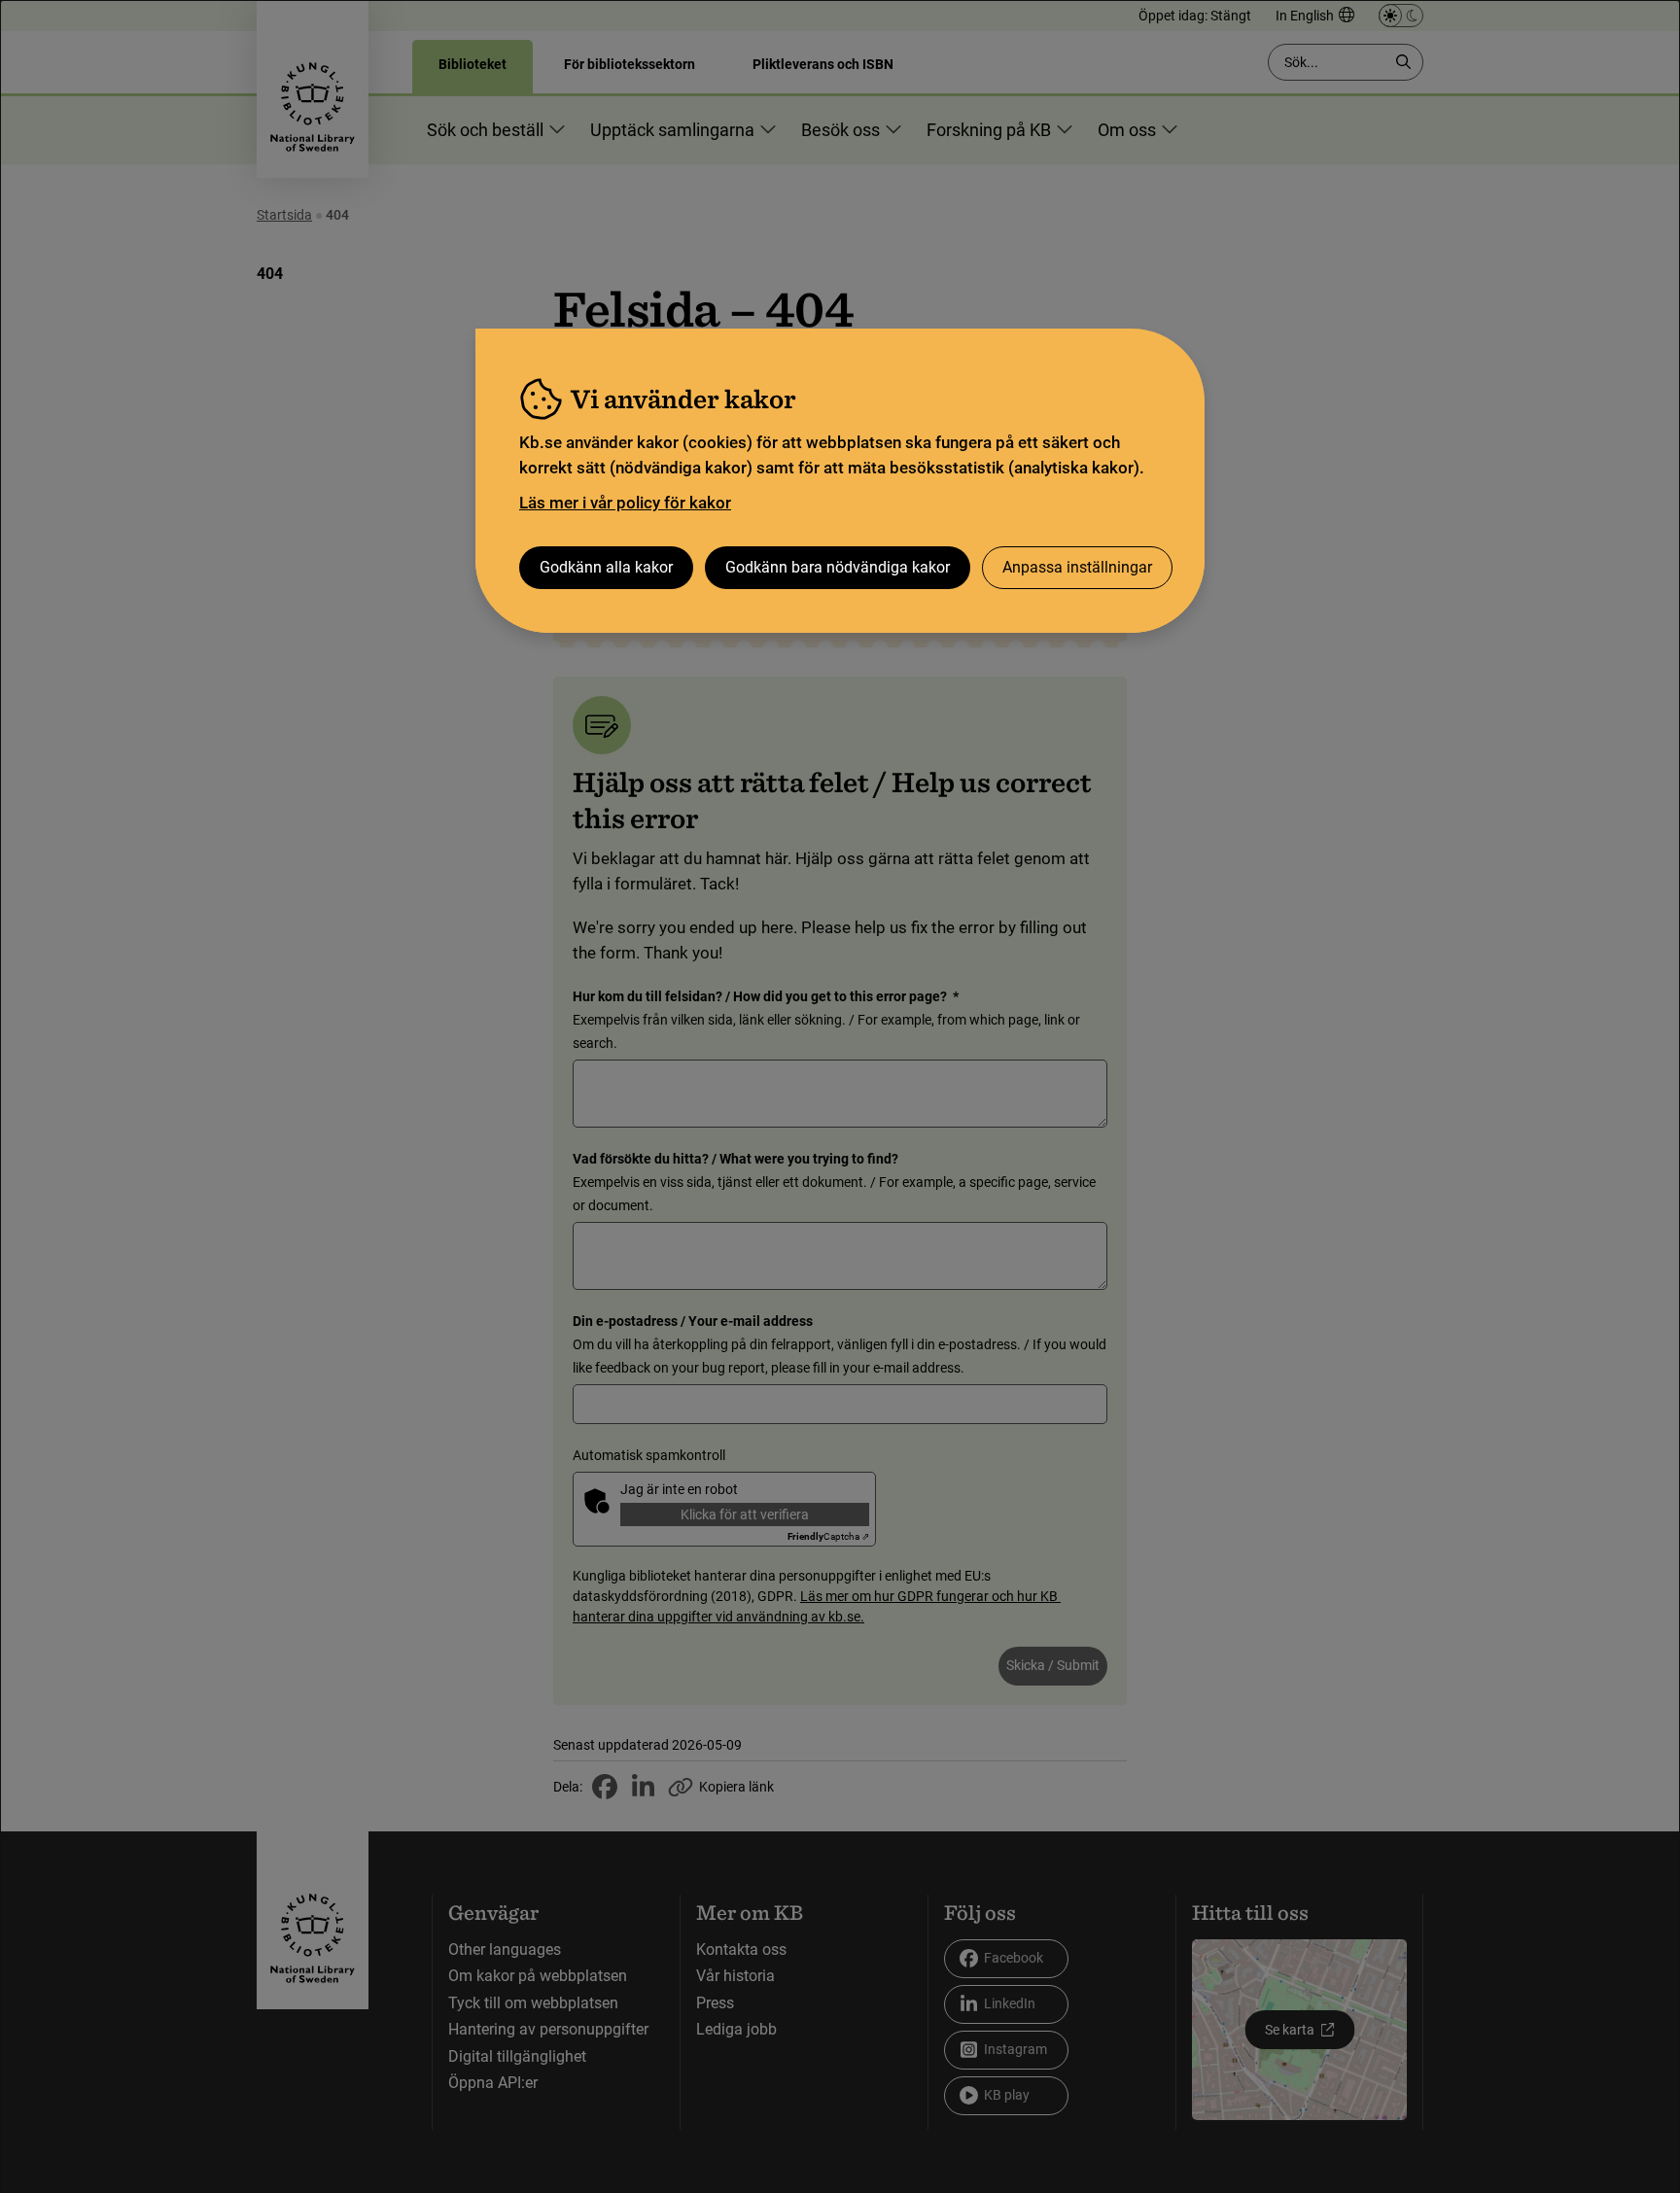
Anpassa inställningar (1077, 567)
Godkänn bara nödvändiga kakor (838, 567)
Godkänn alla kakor (606, 567)
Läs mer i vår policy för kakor (625, 503)
